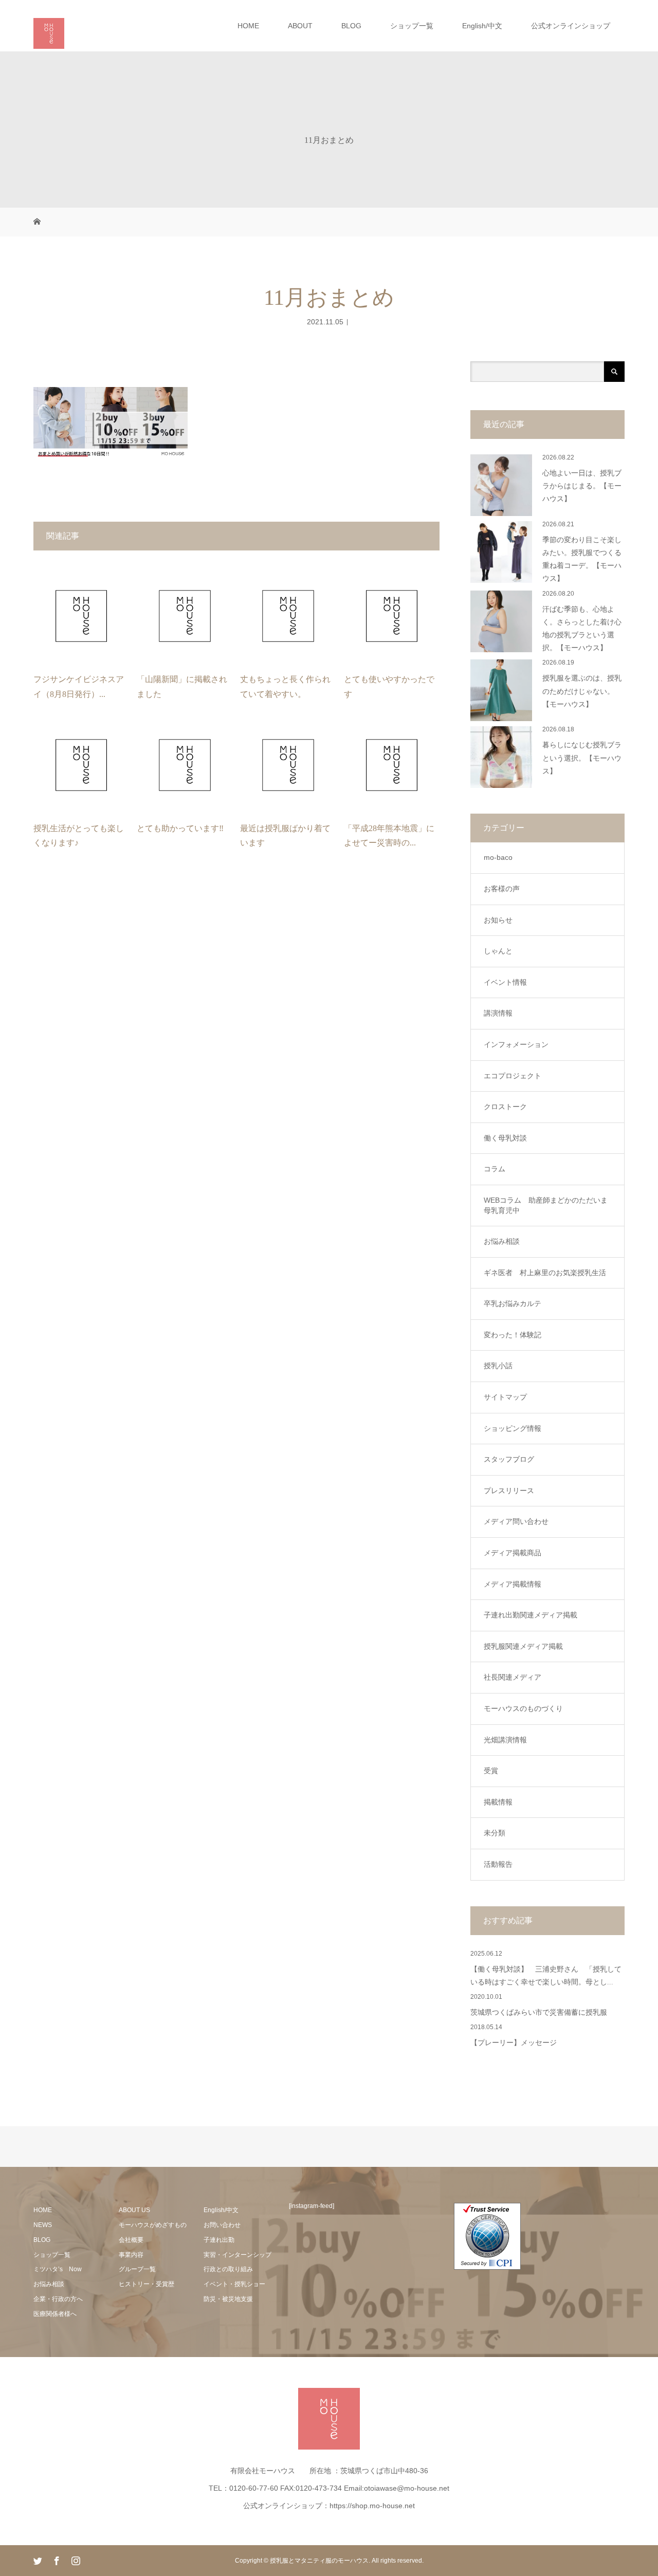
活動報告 (498, 1864)
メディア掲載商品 (513, 1553)
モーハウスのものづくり (523, 1708)
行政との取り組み (228, 2269)
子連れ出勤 (219, 2240)
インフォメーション (516, 1044)
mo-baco (498, 857)
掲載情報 (498, 1802)
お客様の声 (502, 889)
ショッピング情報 (513, 1428)
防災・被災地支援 (228, 2299)
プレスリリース (509, 1491)
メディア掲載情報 (513, 1584)
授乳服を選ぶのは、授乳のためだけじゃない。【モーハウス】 (582, 691)
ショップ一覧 (412, 26)
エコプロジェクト (513, 1076)
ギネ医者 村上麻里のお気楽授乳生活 (545, 1273)
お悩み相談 (502, 1241)
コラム (495, 1169)
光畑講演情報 (505, 1740)
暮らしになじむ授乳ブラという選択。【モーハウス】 (582, 758)
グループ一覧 (137, 2269)
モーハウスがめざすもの (153, 2225)
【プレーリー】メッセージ (514, 2043)
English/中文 (482, 26)
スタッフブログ (509, 1459)
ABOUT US (134, 2210)
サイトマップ (505, 1397)
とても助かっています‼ (180, 828)
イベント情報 (505, 982)
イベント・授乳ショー (234, 2284)
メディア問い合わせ (516, 1521)
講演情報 (498, 1013)
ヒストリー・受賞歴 (147, 2284)
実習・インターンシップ (237, 2255)
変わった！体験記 (513, 1335)
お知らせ (498, 920)
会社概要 (131, 2240)
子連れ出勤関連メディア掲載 (531, 1615)
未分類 (495, 1833)
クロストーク (505, 1107)
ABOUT (300, 26)
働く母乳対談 (505, 1138)
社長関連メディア (513, 1677)
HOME (248, 26)
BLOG (351, 26)
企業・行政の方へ (58, 2299)
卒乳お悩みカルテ (513, 1303)
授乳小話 (498, 1366)
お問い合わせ (222, 2225)
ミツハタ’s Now (58, 2269)
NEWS (43, 2225)
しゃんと (498, 951)
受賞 (491, 1771)
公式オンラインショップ (571, 26)
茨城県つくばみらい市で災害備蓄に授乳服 (539, 2012)
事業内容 (131, 2255)
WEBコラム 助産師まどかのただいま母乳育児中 (546, 1205)
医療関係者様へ (55, 2314)
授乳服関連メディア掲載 (523, 1646)
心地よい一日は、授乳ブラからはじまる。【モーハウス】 (582, 486)
